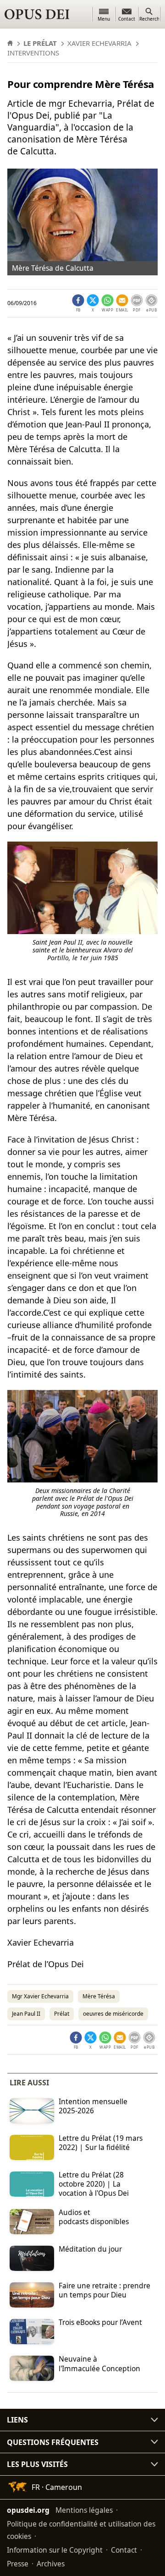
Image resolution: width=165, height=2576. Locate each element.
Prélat (62, 2014)
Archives (51, 2564)
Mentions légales (84, 2510)
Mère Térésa (99, 1996)
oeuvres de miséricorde (113, 2014)
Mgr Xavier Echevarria (40, 1996)
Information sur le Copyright (55, 2550)
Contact (124, 2550)
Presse (18, 2564)
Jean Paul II (26, 2014)
